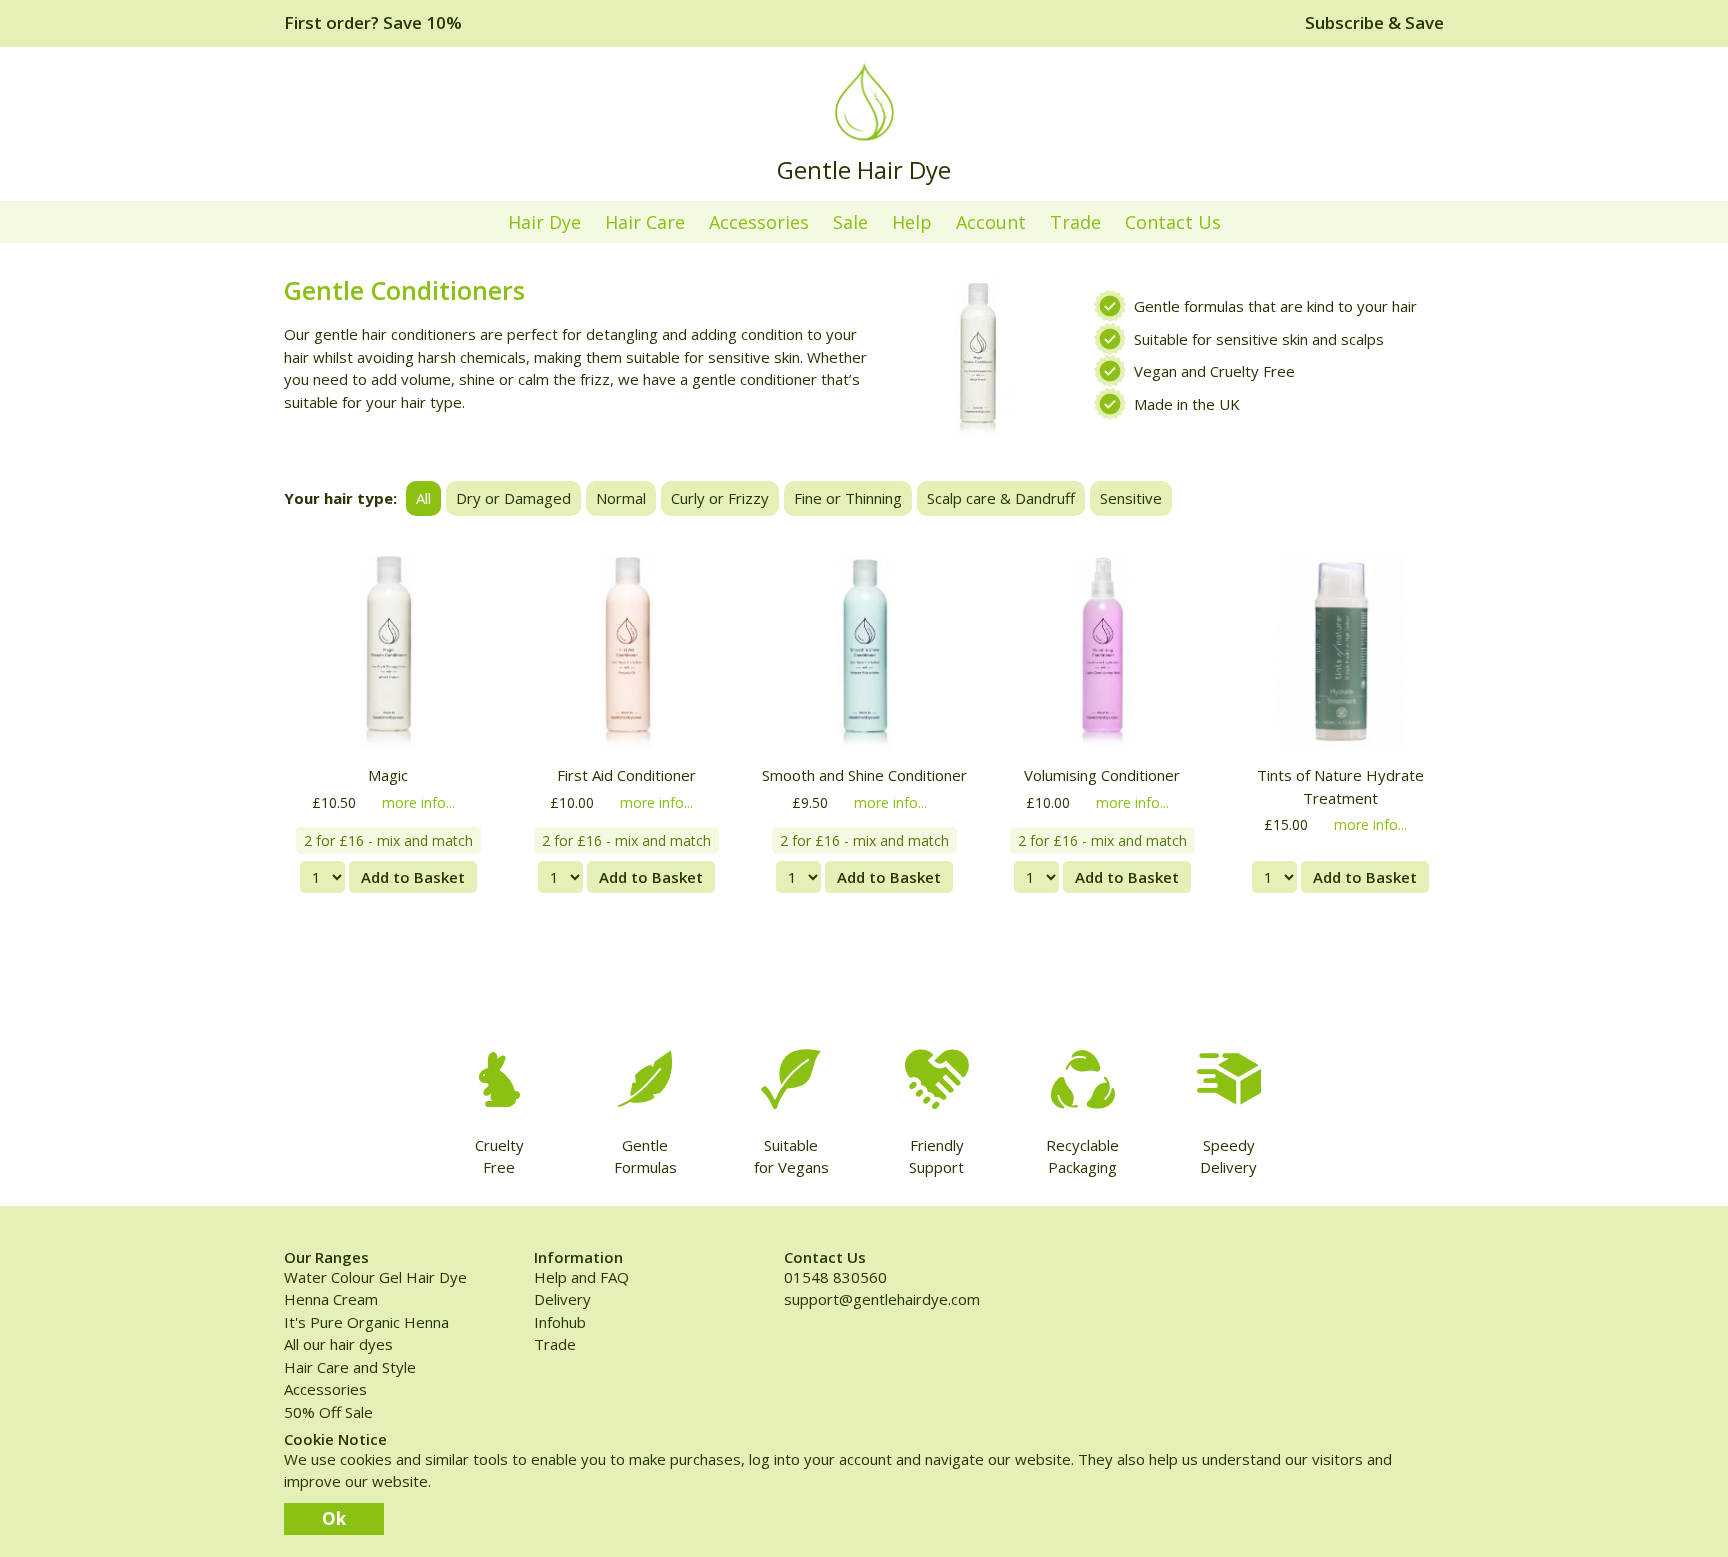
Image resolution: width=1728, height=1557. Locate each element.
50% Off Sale (328, 1412)
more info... (418, 802)
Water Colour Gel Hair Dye (375, 1277)
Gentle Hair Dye (864, 169)
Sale (850, 222)
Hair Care (645, 222)
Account (991, 222)
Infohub (560, 1322)
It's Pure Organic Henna (366, 1322)
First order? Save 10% (373, 23)
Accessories (759, 222)
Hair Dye (544, 222)
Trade (1075, 222)
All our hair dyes (338, 1344)
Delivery (562, 1299)
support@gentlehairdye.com (882, 1299)
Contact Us (1173, 222)
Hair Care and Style (350, 1367)
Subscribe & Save (1374, 23)
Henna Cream (331, 1299)
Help (912, 222)
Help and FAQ (581, 1277)
